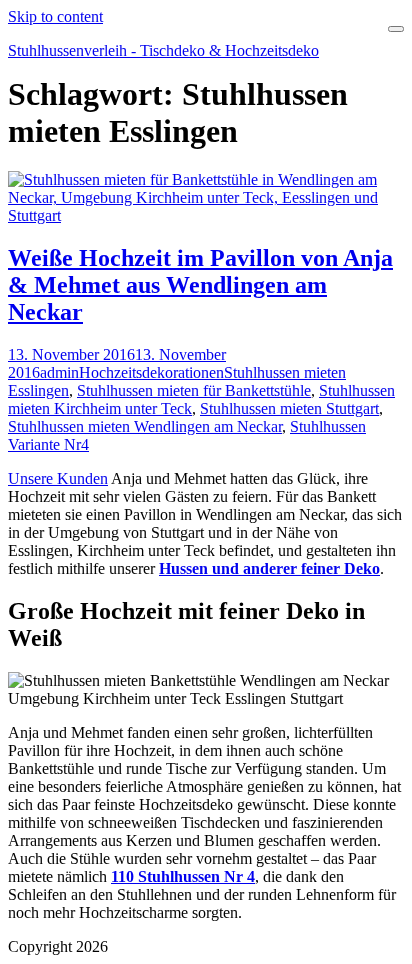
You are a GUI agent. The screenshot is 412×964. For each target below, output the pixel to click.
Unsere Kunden (58, 478)
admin (59, 372)
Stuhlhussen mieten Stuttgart (289, 408)
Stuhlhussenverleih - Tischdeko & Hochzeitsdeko (163, 50)
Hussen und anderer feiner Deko (269, 568)
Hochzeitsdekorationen (151, 372)
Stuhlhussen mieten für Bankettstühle (194, 390)
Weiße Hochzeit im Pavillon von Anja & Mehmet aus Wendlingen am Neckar (200, 285)
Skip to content (55, 16)
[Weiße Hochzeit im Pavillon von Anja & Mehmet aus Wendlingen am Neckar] (206, 215)
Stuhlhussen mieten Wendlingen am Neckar (145, 426)
